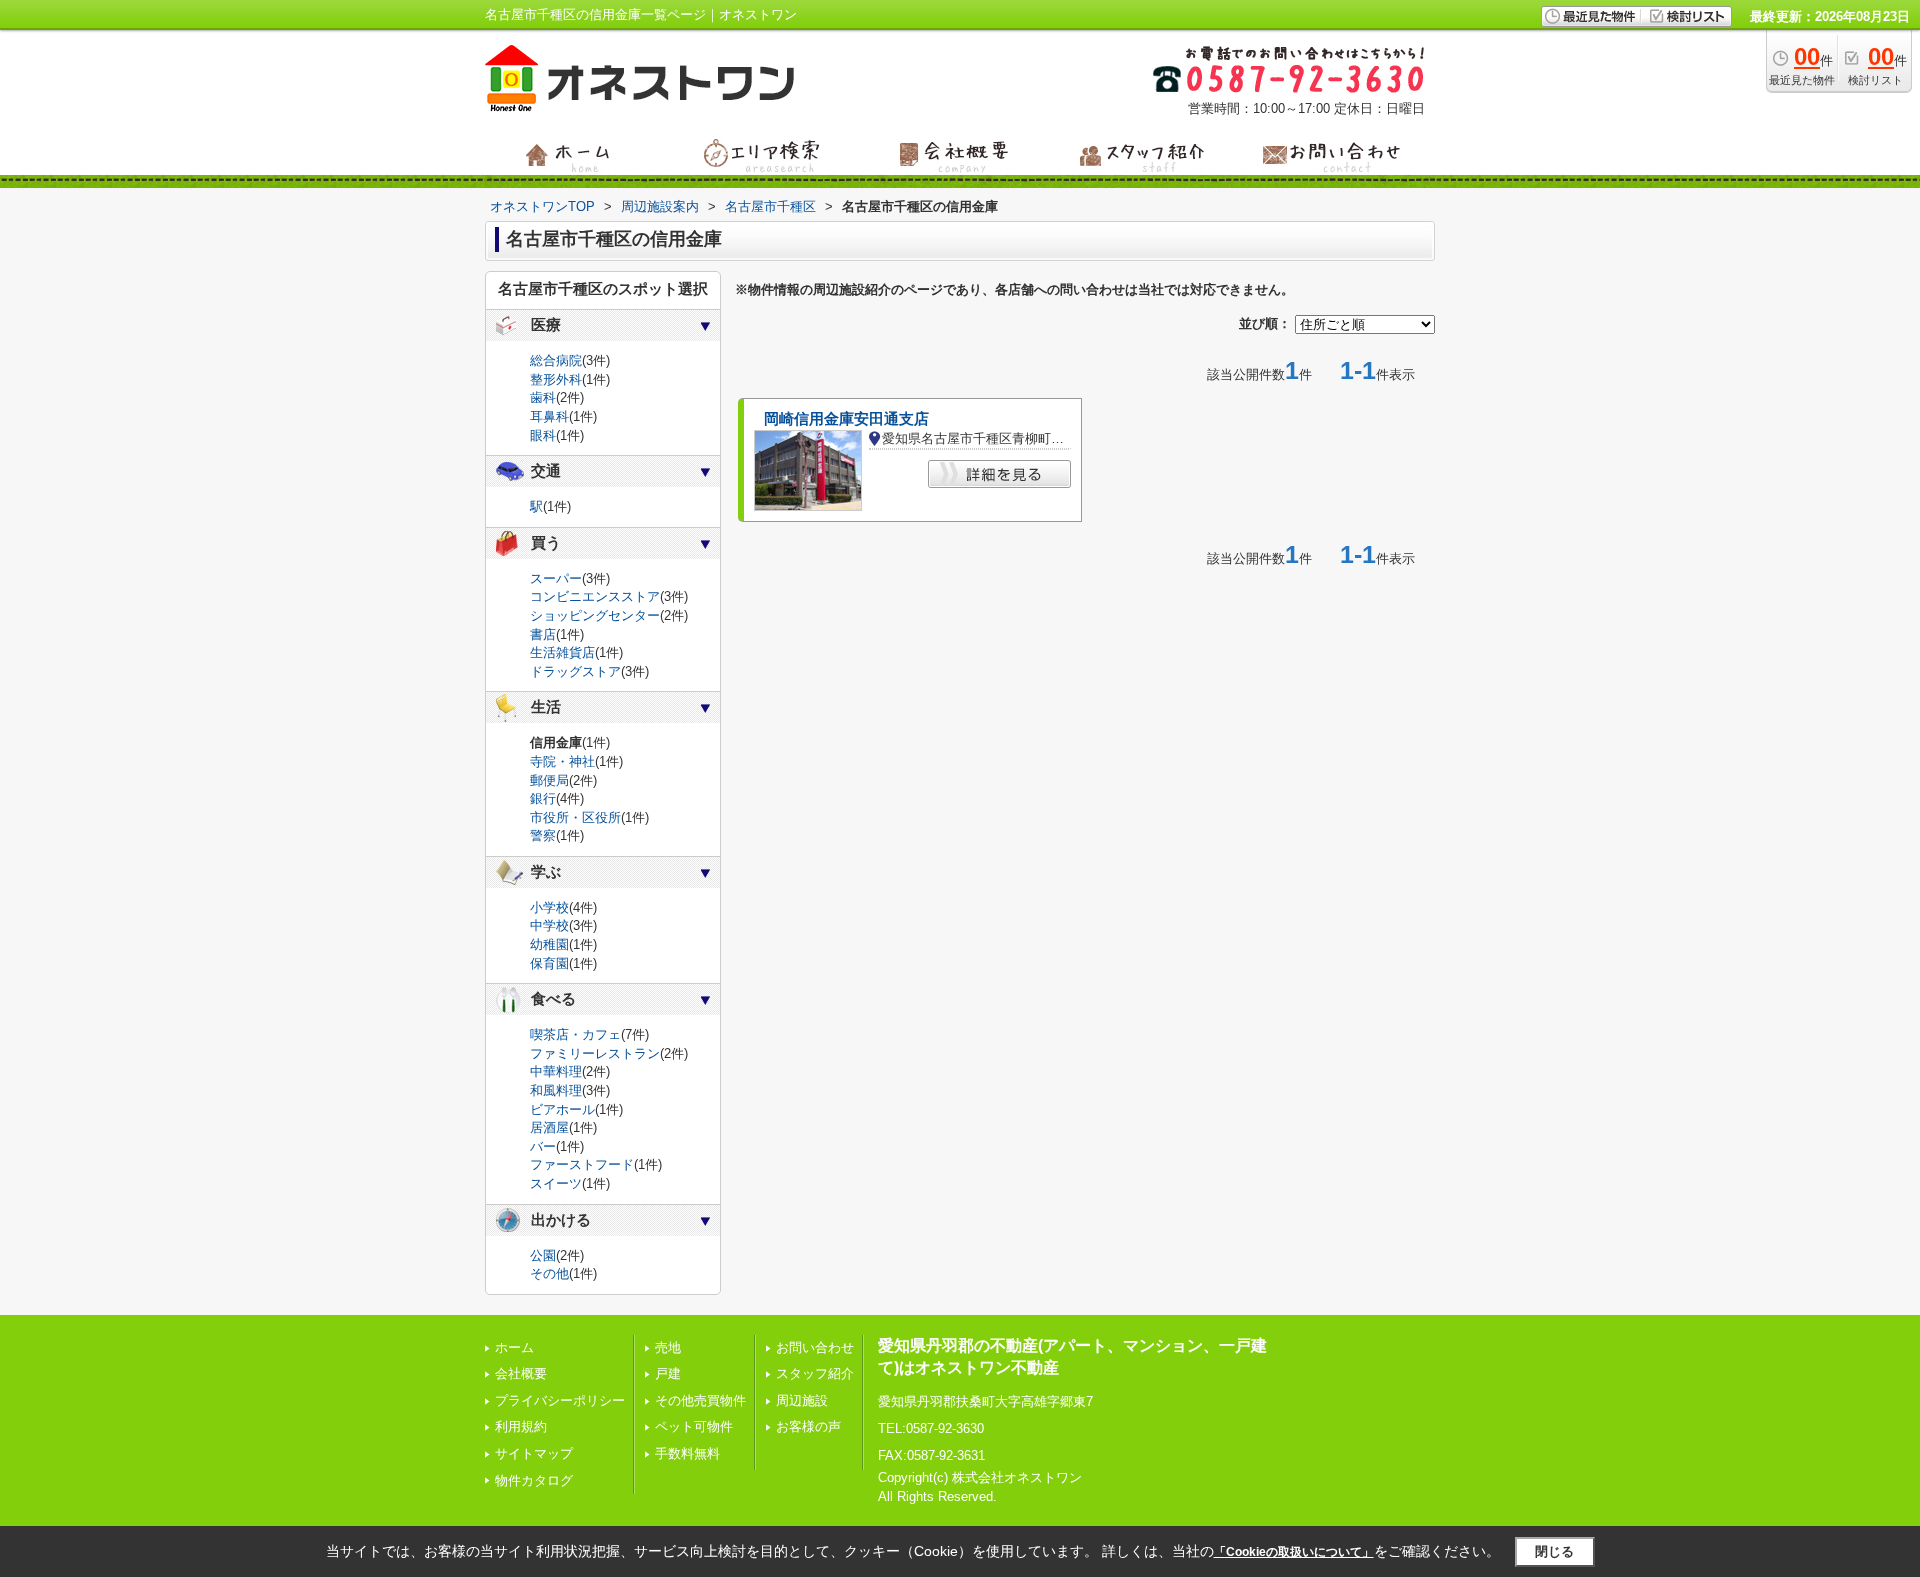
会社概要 (521, 1373)
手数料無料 (687, 1453)
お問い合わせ (815, 1347)
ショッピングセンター (595, 615)
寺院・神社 (562, 761)
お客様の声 (808, 1426)
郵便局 (549, 780)
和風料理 (556, 1090)
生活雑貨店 (562, 652)
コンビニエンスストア (595, 596)
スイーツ (556, 1183)
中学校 (549, 925)
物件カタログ (534, 1480)
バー (543, 1146)
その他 (549, 1273)
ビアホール (562, 1109)
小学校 (549, 907)
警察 (543, 835)
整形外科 (556, 379)
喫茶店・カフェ (575, 1034)
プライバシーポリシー (560, 1400)
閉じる (1554, 1551)
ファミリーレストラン (595, 1053)
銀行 (543, 798)
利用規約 (521, 1426)
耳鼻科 (549, 416)
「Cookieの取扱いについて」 (1294, 1552)
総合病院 (556, 360)
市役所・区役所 (575, 817)
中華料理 (556, 1071)
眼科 (543, 435)
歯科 (543, 397)
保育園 (549, 963)
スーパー (556, 578)
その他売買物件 (700, 1400)
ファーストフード (582, 1164)
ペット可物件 (694, 1426)
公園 (543, 1255)
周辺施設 (802, 1400)
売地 (668, 1347)
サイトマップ (534, 1453)
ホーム (514, 1347)
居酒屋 (549, 1127)
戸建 (668, 1373)
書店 (543, 634)
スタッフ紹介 (815, 1373)
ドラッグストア (575, 671)
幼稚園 (549, 944)
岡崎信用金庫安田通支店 (846, 419)
